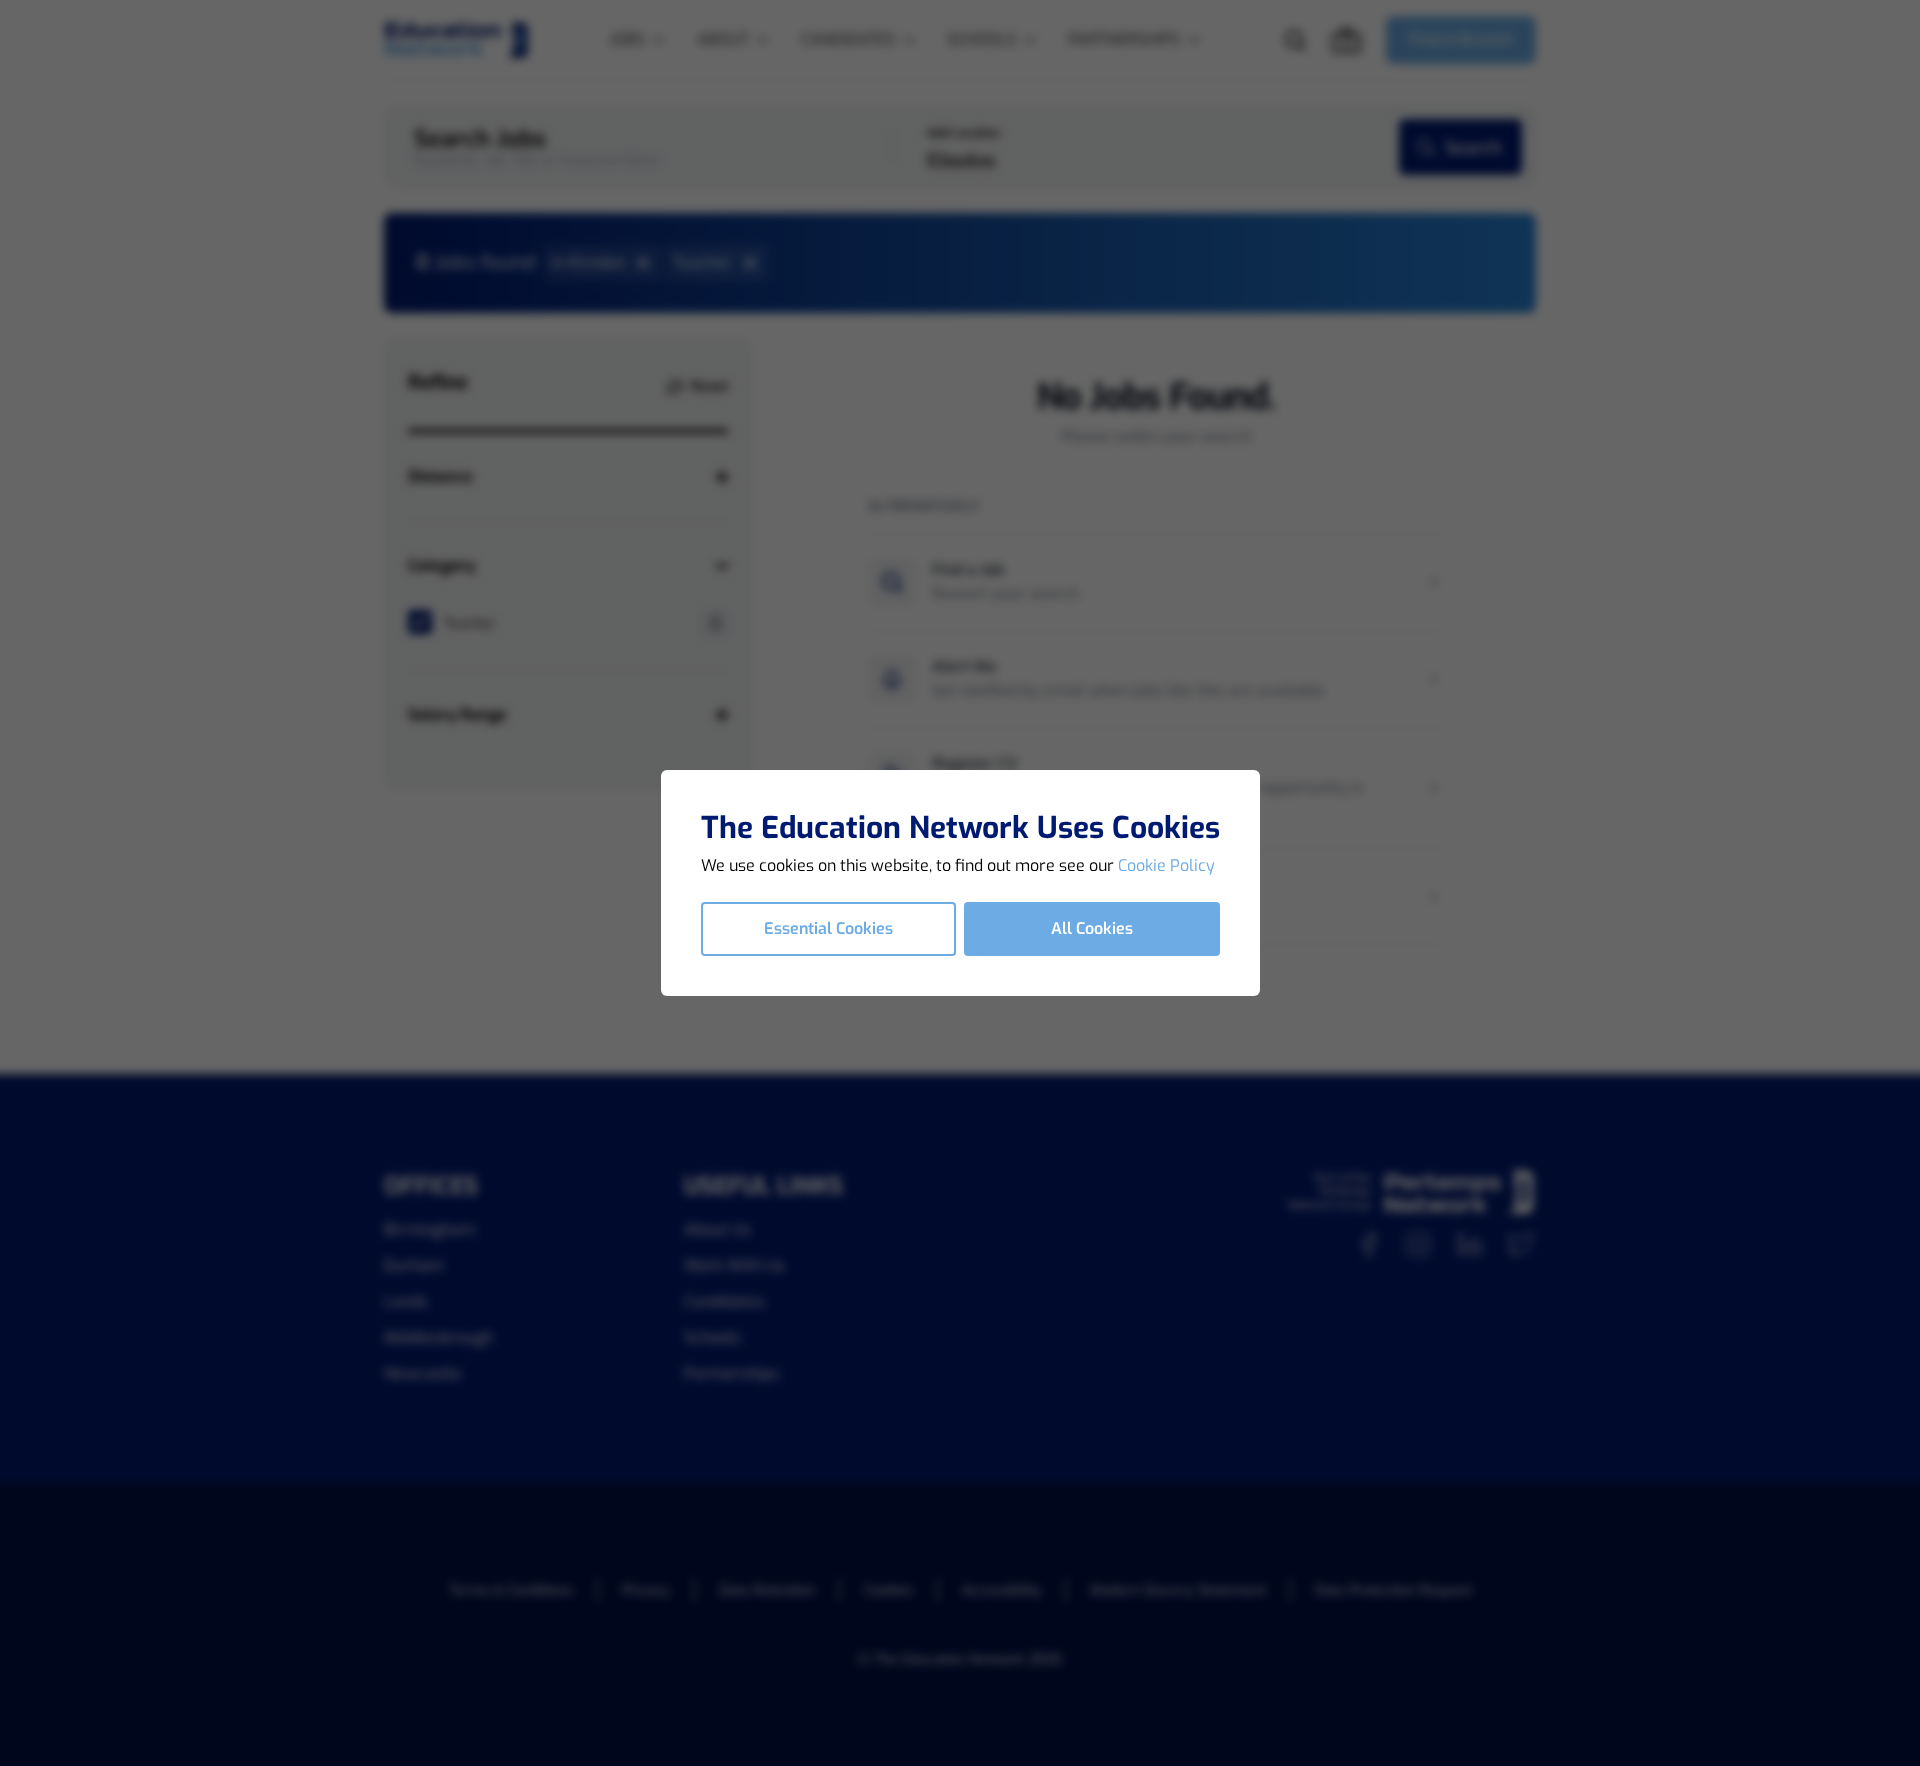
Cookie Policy (1166, 865)
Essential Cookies (828, 928)
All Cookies (1092, 928)
